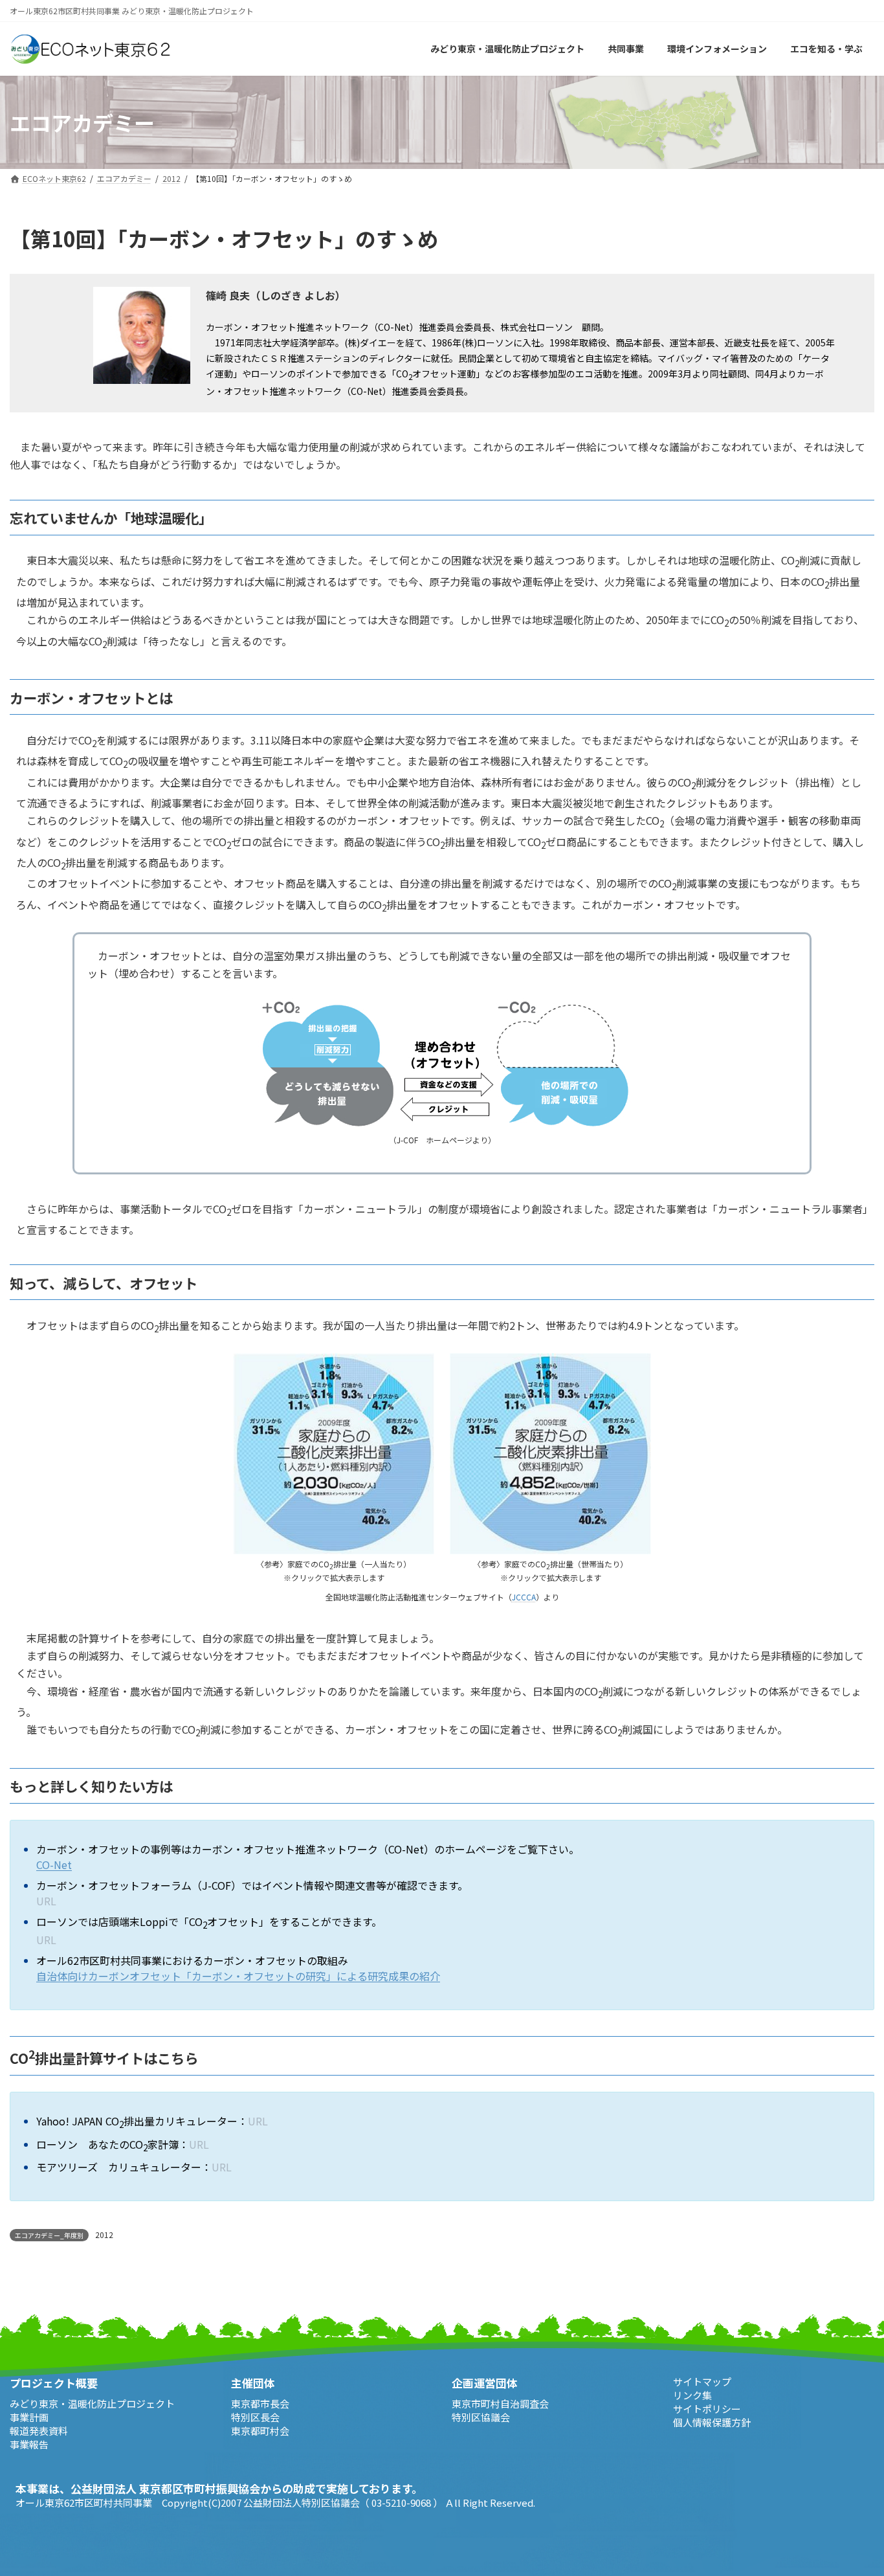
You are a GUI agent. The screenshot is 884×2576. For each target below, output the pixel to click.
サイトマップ (702, 2381)
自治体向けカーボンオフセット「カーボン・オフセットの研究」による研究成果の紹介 (238, 1976)
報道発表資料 (39, 2430)
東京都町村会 (260, 2430)
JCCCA (524, 1597)
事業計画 (29, 2416)
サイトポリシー (707, 2409)
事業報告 (29, 2444)
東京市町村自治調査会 (500, 2403)
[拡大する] (417, 1370)
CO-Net (54, 1865)
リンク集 (692, 2395)
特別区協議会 (481, 2416)
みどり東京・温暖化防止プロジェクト (92, 2403)
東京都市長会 (260, 2403)
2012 (104, 2234)
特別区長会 (255, 2416)
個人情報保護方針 (712, 2422)
